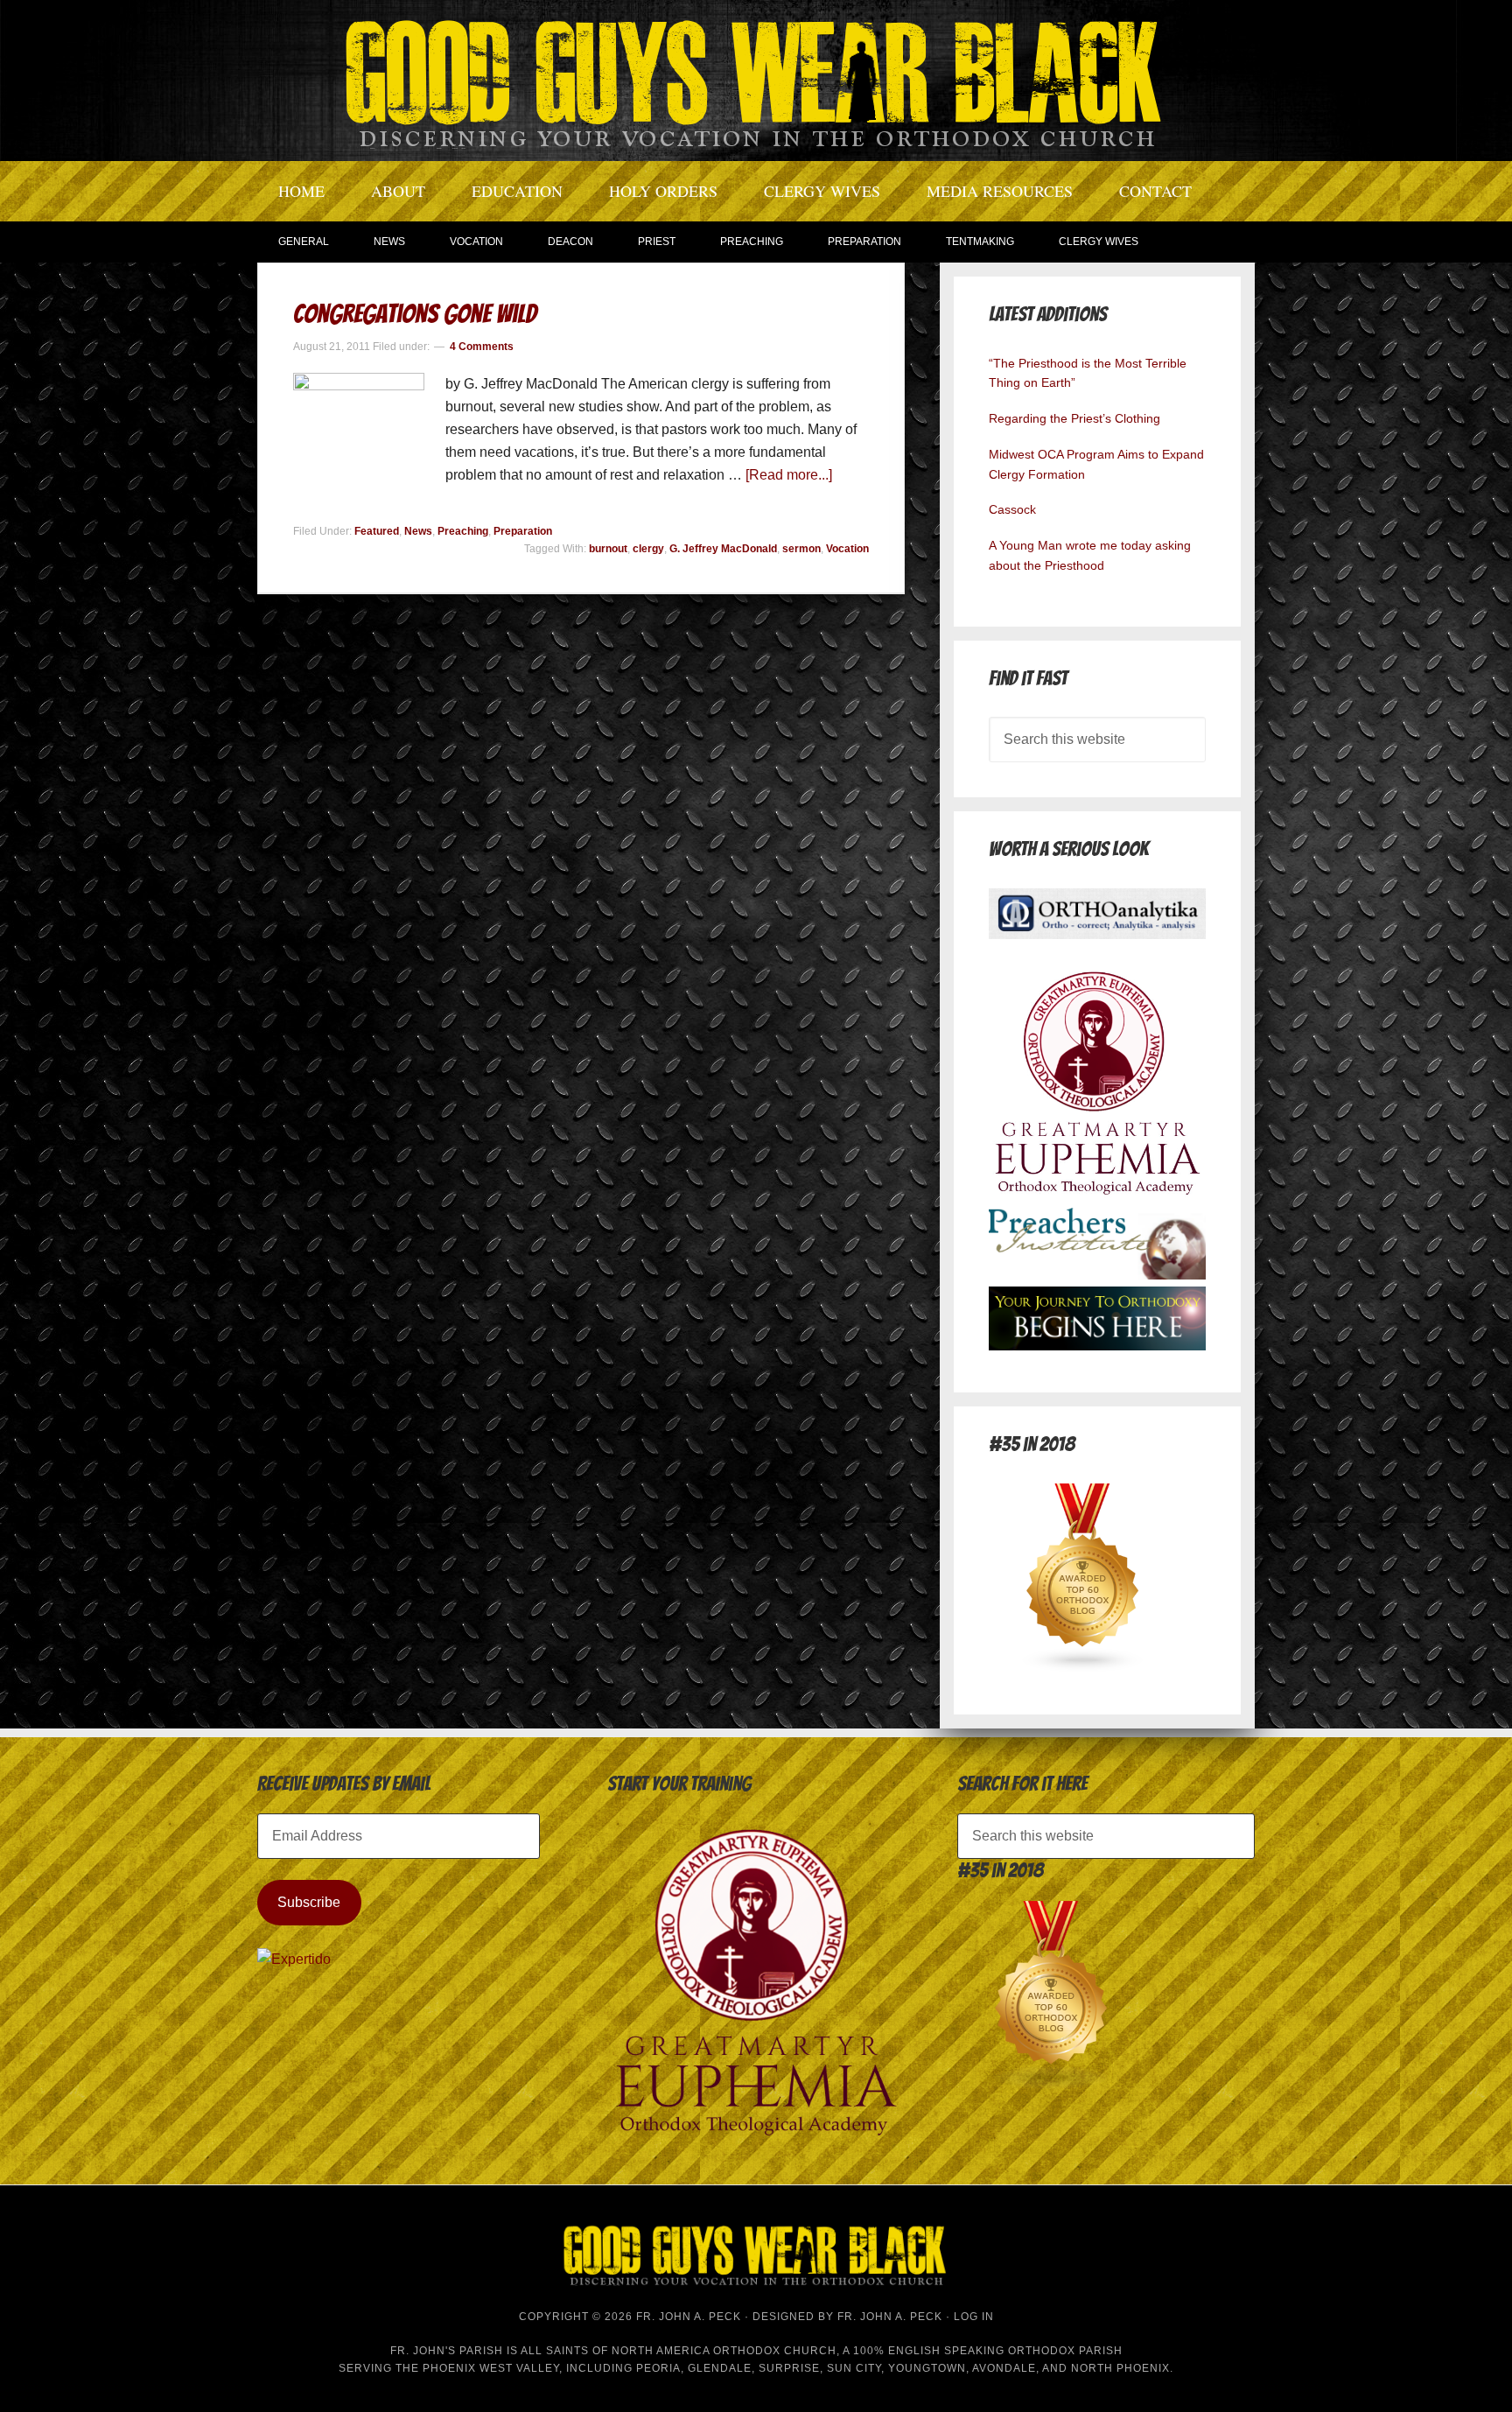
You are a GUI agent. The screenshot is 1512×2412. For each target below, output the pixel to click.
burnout (608, 549)
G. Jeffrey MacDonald (723, 549)
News (418, 531)
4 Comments (482, 347)
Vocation (847, 549)
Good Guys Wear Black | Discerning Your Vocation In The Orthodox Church (756, 79)
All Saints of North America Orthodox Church (679, 2351)
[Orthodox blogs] (1083, 1668)
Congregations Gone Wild (415, 314)
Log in (974, 2317)
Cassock (1012, 509)
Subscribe (309, 1902)
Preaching (463, 531)
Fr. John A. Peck (890, 2317)
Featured (377, 531)
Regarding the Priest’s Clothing (1074, 418)
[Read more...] (789, 475)
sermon (801, 549)
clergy (648, 549)
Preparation (523, 531)
